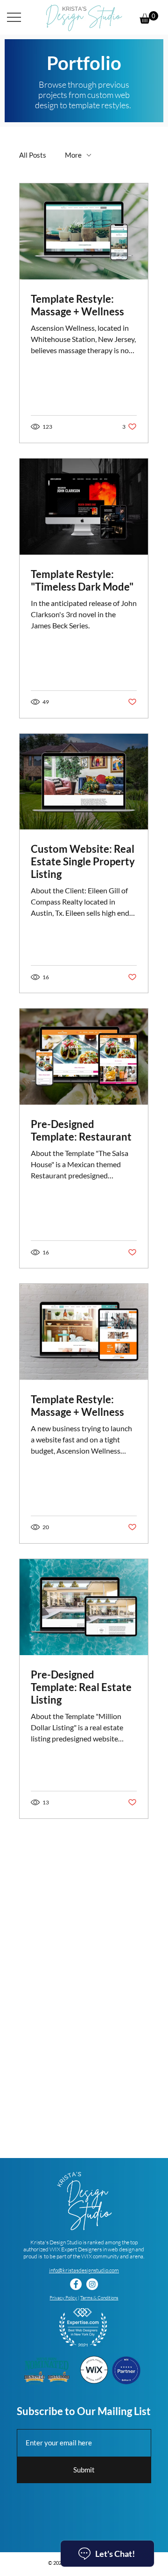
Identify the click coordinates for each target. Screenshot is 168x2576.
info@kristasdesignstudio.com (84, 2270)
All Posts (33, 155)
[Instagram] (92, 2284)
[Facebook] (76, 2284)
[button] (149, 17)
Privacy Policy (63, 2298)
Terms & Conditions (99, 2298)
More (73, 155)
